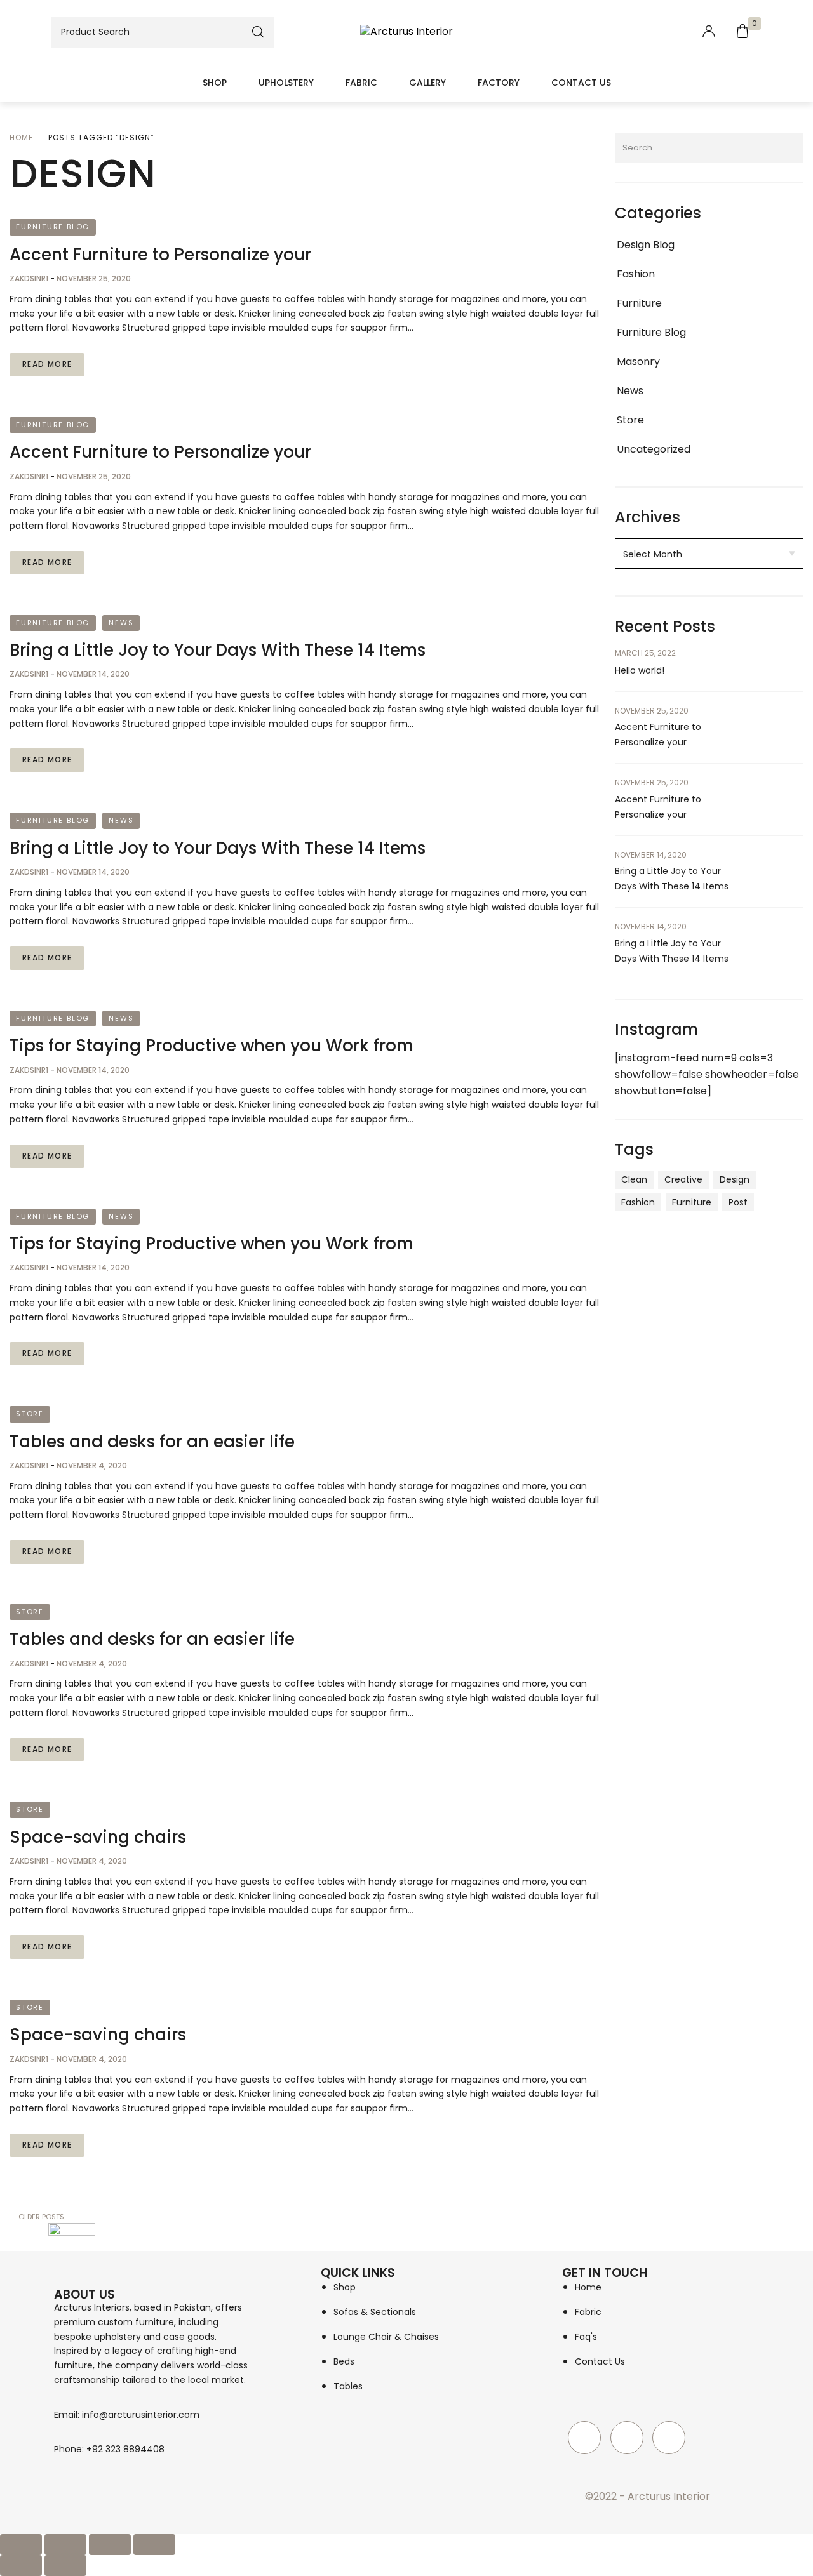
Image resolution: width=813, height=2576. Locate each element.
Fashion (636, 274)
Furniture (639, 303)
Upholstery (286, 83)
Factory (499, 83)
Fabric (361, 83)
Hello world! (640, 670)
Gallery (427, 83)
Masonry (638, 362)
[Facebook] (584, 2438)
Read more (47, 364)
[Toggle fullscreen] (65, 2545)
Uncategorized (654, 449)
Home (21, 137)
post (738, 1202)
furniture (692, 1202)
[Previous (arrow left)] (21, 2566)
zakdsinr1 (30, 278)
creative (683, 1179)
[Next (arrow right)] (65, 2566)
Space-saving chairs (98, 1837)
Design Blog (646, 245)
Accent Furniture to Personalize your (160, 255)
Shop (215, 83)
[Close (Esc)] (154, 2545)
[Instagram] (627, 2438)
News (121, 623)
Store (30, 1414)
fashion (638, 1202)
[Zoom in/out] (21, 2545)
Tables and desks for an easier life (152, 1442)
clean (634, 1179)
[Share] (110, 2545)
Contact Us (581, 83)
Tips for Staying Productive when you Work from (212, 1046)
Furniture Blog (53, 227)
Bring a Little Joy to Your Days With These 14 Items (218, 650)
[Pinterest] (669, 2438)
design (735, 1179)
